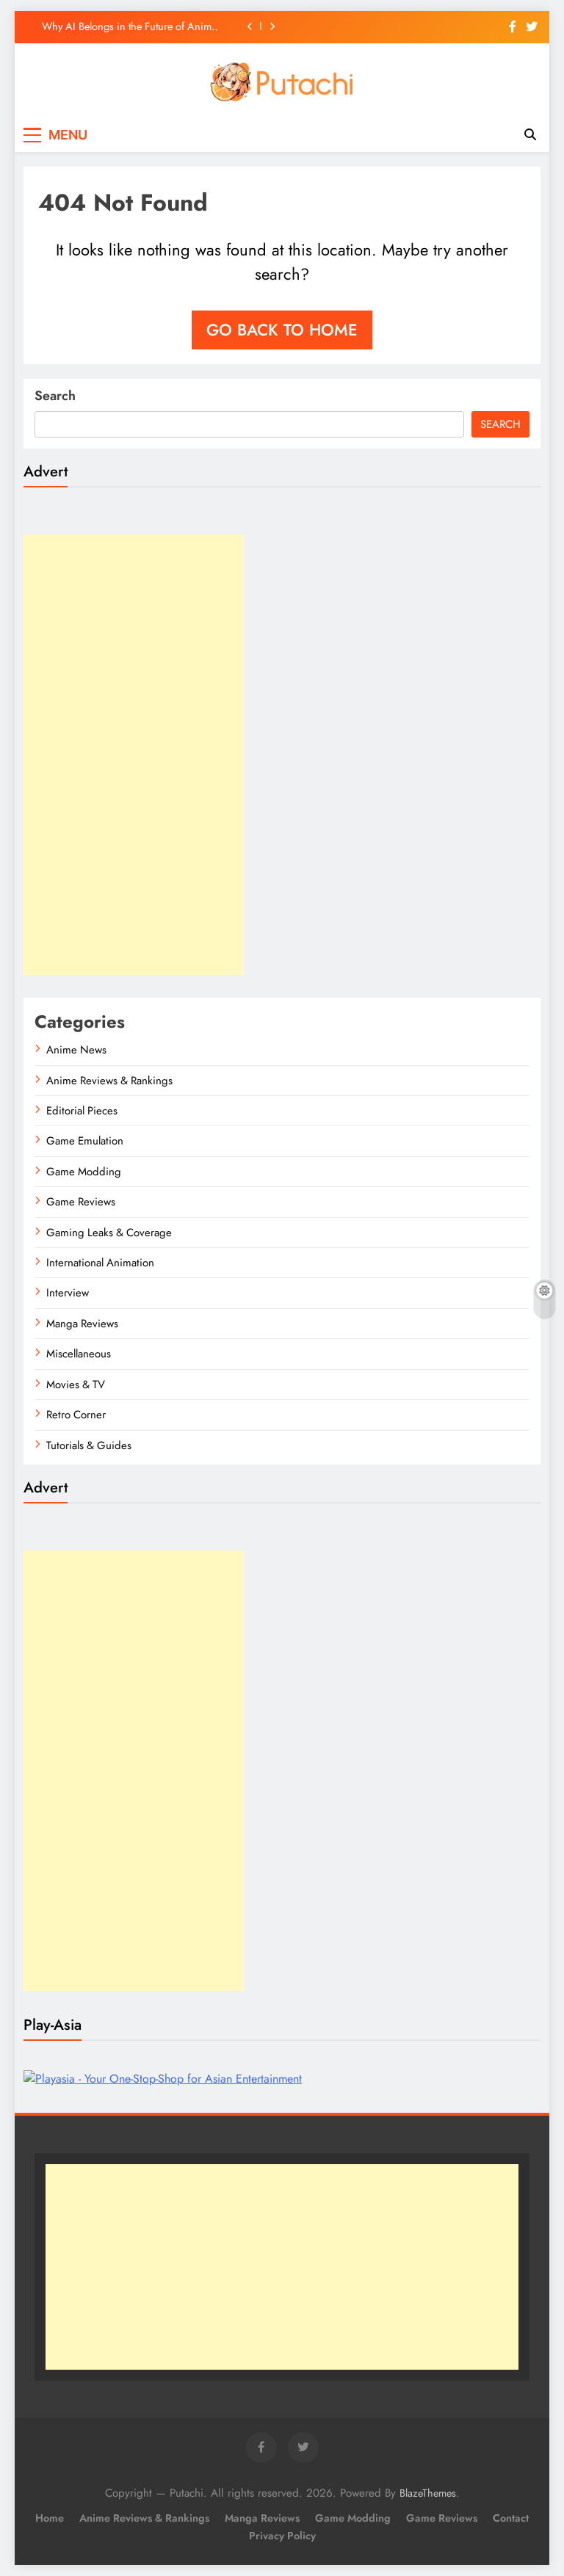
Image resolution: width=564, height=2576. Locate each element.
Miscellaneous (79, 1354)
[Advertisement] (134, 755)
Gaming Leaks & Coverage (109, 1233)
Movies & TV (76, 1385)
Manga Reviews (82, 1324)
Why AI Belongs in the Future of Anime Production (129, 26)
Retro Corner (76, 1415)
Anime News (76, 1050)
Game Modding (84, 1172)
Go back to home (282, 330)
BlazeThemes (428, 2493)
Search (55, 396)
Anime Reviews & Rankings (109, 1081)
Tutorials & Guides (89, 1445)
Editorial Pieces (82, 1111)
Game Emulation (85, 1141)
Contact (511, 2518)
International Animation (100, 1263)
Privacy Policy (282, 2536)
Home (50, 2518)
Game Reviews (81, 1202)
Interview (68, 1293)
